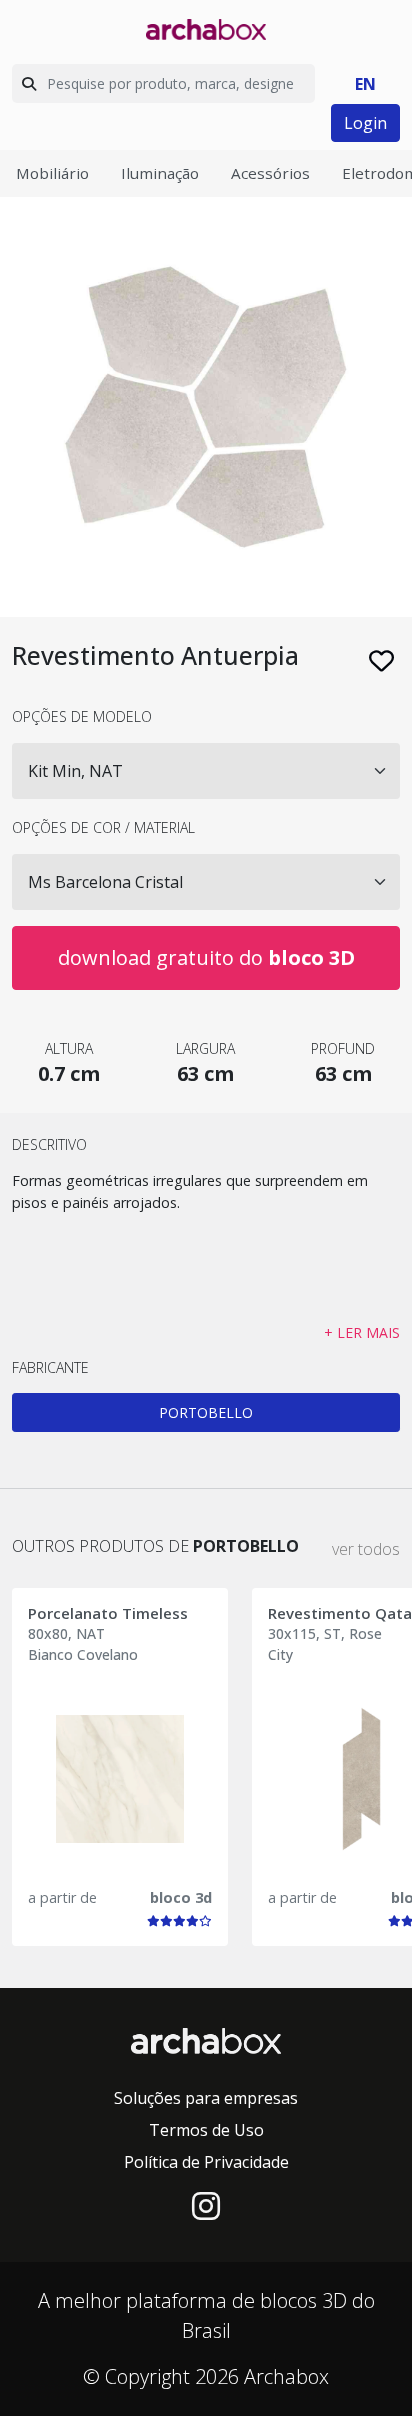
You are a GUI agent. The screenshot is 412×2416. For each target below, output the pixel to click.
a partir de (62, 1897)
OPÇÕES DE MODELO (82, 716)
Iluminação (160, 173)
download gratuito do (206, 957)
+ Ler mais (362, 1332)
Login (365, 123)
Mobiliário (52, 173)
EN (365, 84)
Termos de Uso (206, 2130)
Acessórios (270, 173)
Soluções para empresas (206, 2098)
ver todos (366, 1549)
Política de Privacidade (206, 2162)
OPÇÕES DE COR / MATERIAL (103, 827)
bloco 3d (181, 1897)
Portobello (206, 1412)
